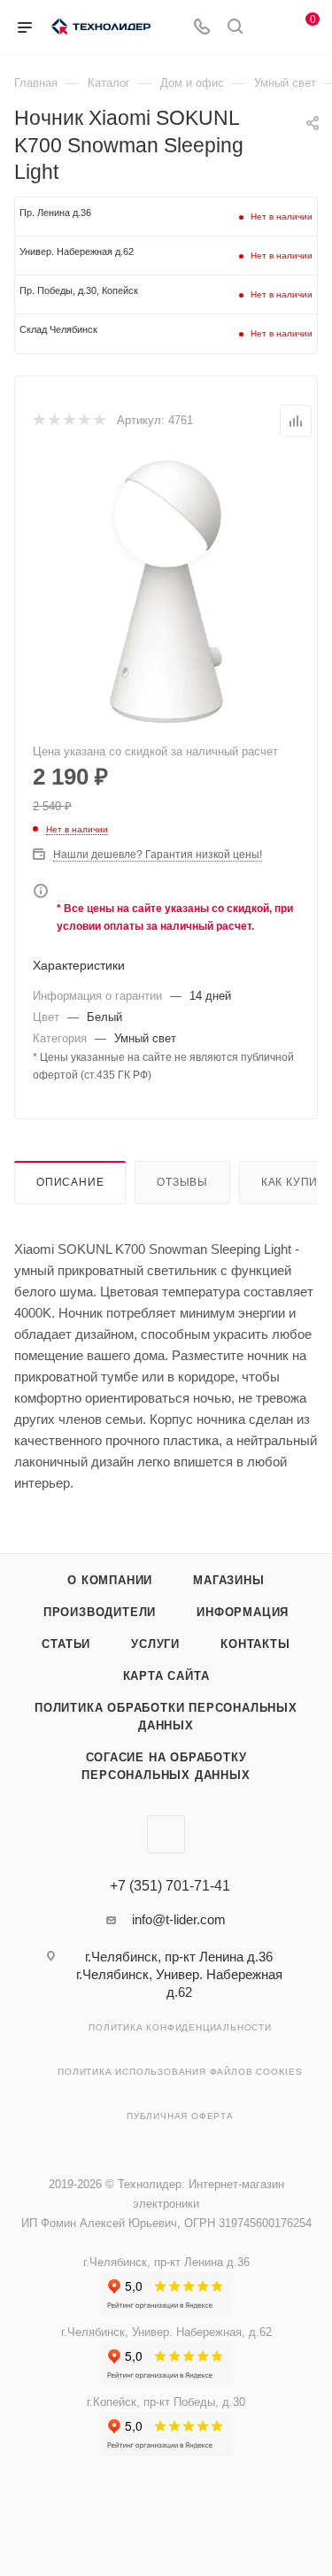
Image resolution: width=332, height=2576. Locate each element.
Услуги (155, 1644)
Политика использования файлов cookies (180, 2072)
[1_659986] (166, 592)
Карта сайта (166, 1676)
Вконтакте (166, 1834)
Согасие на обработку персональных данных (166, 1766)
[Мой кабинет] (268, 28)
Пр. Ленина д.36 (55, 213)
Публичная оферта (180, 2116)
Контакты (255, 1644)
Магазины (228, 1580)
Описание (70, 1182)
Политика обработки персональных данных (166, 1717)
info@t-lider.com (179, 1919)
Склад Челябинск (58, 329)
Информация (243, 1612)
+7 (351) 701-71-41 (170, 1886)
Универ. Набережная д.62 (77, 251)
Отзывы (182, 1182)
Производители (100, 1612)
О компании (110, 1580)
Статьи (66, 1644)
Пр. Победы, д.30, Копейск (79, 290)
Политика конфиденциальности (180, 2027)
